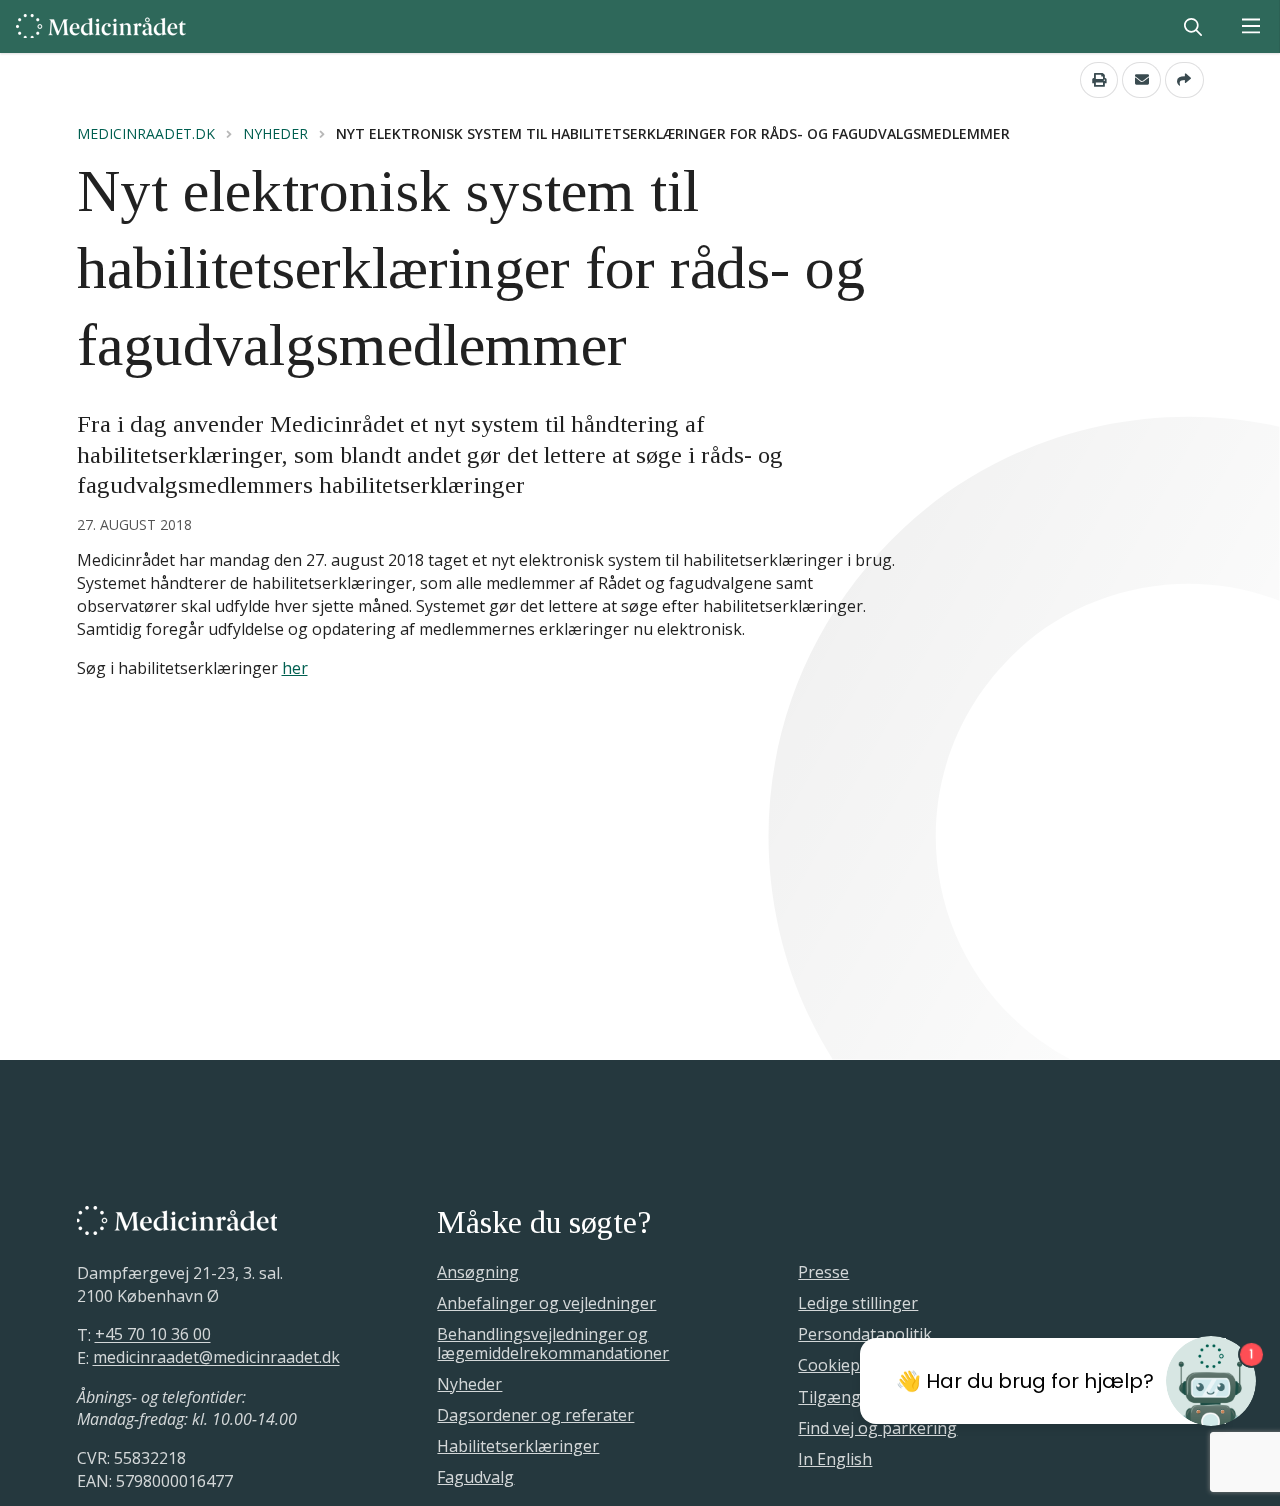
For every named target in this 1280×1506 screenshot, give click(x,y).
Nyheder (275, 134)
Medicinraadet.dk (146, 134)
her (295, 668)
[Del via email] (1141, 80)
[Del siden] (1184, 80)
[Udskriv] (1099, 80)
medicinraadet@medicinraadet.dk (216, 1358)
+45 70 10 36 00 (153, 1335)
